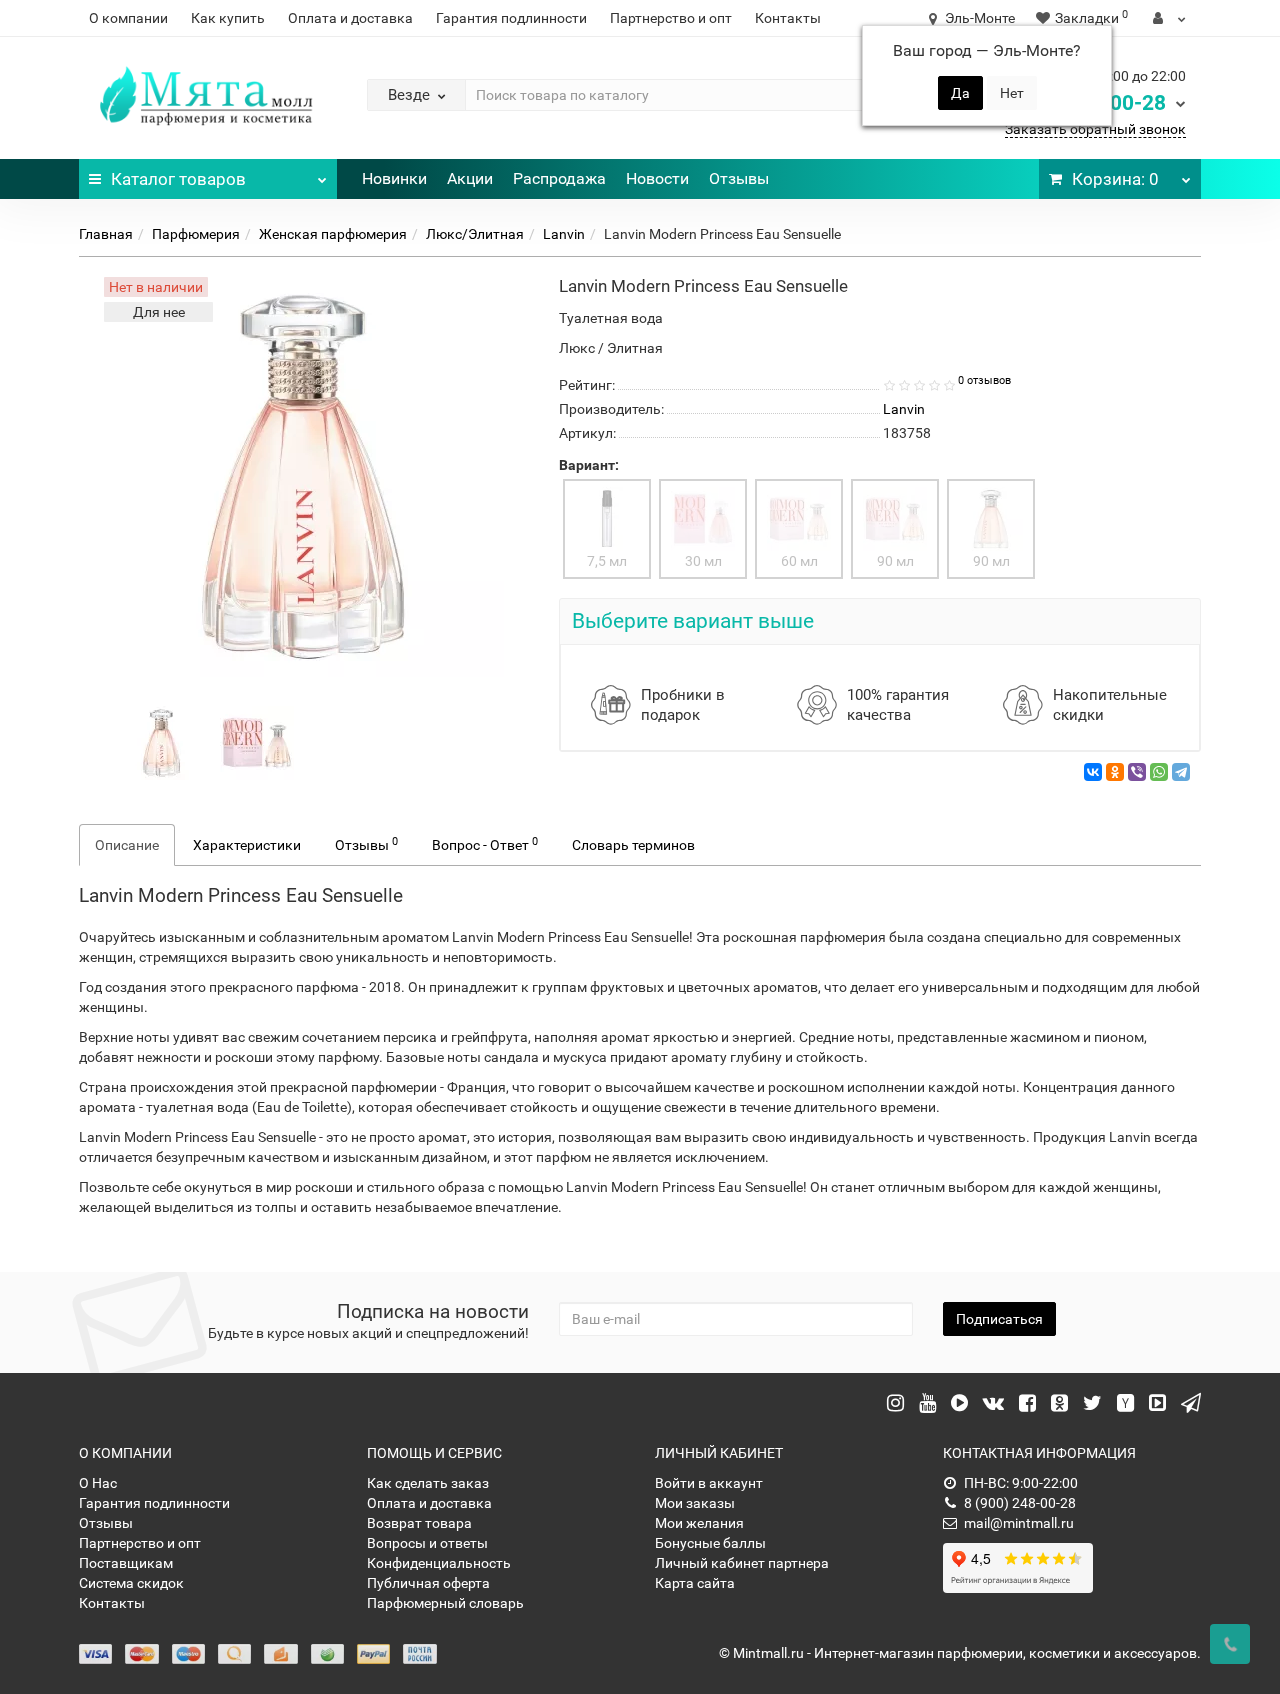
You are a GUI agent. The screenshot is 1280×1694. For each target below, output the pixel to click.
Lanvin (564, 234)
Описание (127, 845)
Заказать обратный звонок (1095, 129)
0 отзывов (984, 380)
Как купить (228, 18)
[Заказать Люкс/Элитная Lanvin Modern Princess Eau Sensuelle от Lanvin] (162, 742)
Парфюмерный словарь (445, 1603)
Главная (106, 234)
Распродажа (559, 178)
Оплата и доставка (350, 18)
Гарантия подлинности (511, 18)
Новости (657, 178)
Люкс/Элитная (475, 234)
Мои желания (699, 1523)
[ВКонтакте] (1093, 772)
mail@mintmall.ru (1019, 1523)
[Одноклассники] (1115, 772)
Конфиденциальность (439, 1563)
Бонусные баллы (710, 1543)
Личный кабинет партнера (742, 1563)
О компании (128, 18)
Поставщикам (126, 1563)
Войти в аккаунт (709, 1483)
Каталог (178, 179)
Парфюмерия (196, 234)
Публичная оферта (428, 1583)
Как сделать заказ (428, 1483)
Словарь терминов (633, 845)
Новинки (394, 178)
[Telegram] (1181, 772)
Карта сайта (695, 1583)
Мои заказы (695, 1503)
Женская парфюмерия (333, 234)
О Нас (98, 1483)
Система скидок (131, 1583)
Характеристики (247, 845)
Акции (470, 178)
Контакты (788, 18)
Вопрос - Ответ (485, 844)
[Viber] (1137, 772)
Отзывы (739, 178)
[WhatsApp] (1159, 772)
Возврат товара (419, 1523)
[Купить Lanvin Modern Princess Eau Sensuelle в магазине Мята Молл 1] (257, 742)
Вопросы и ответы (427, 1543)
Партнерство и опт (671, 18)
